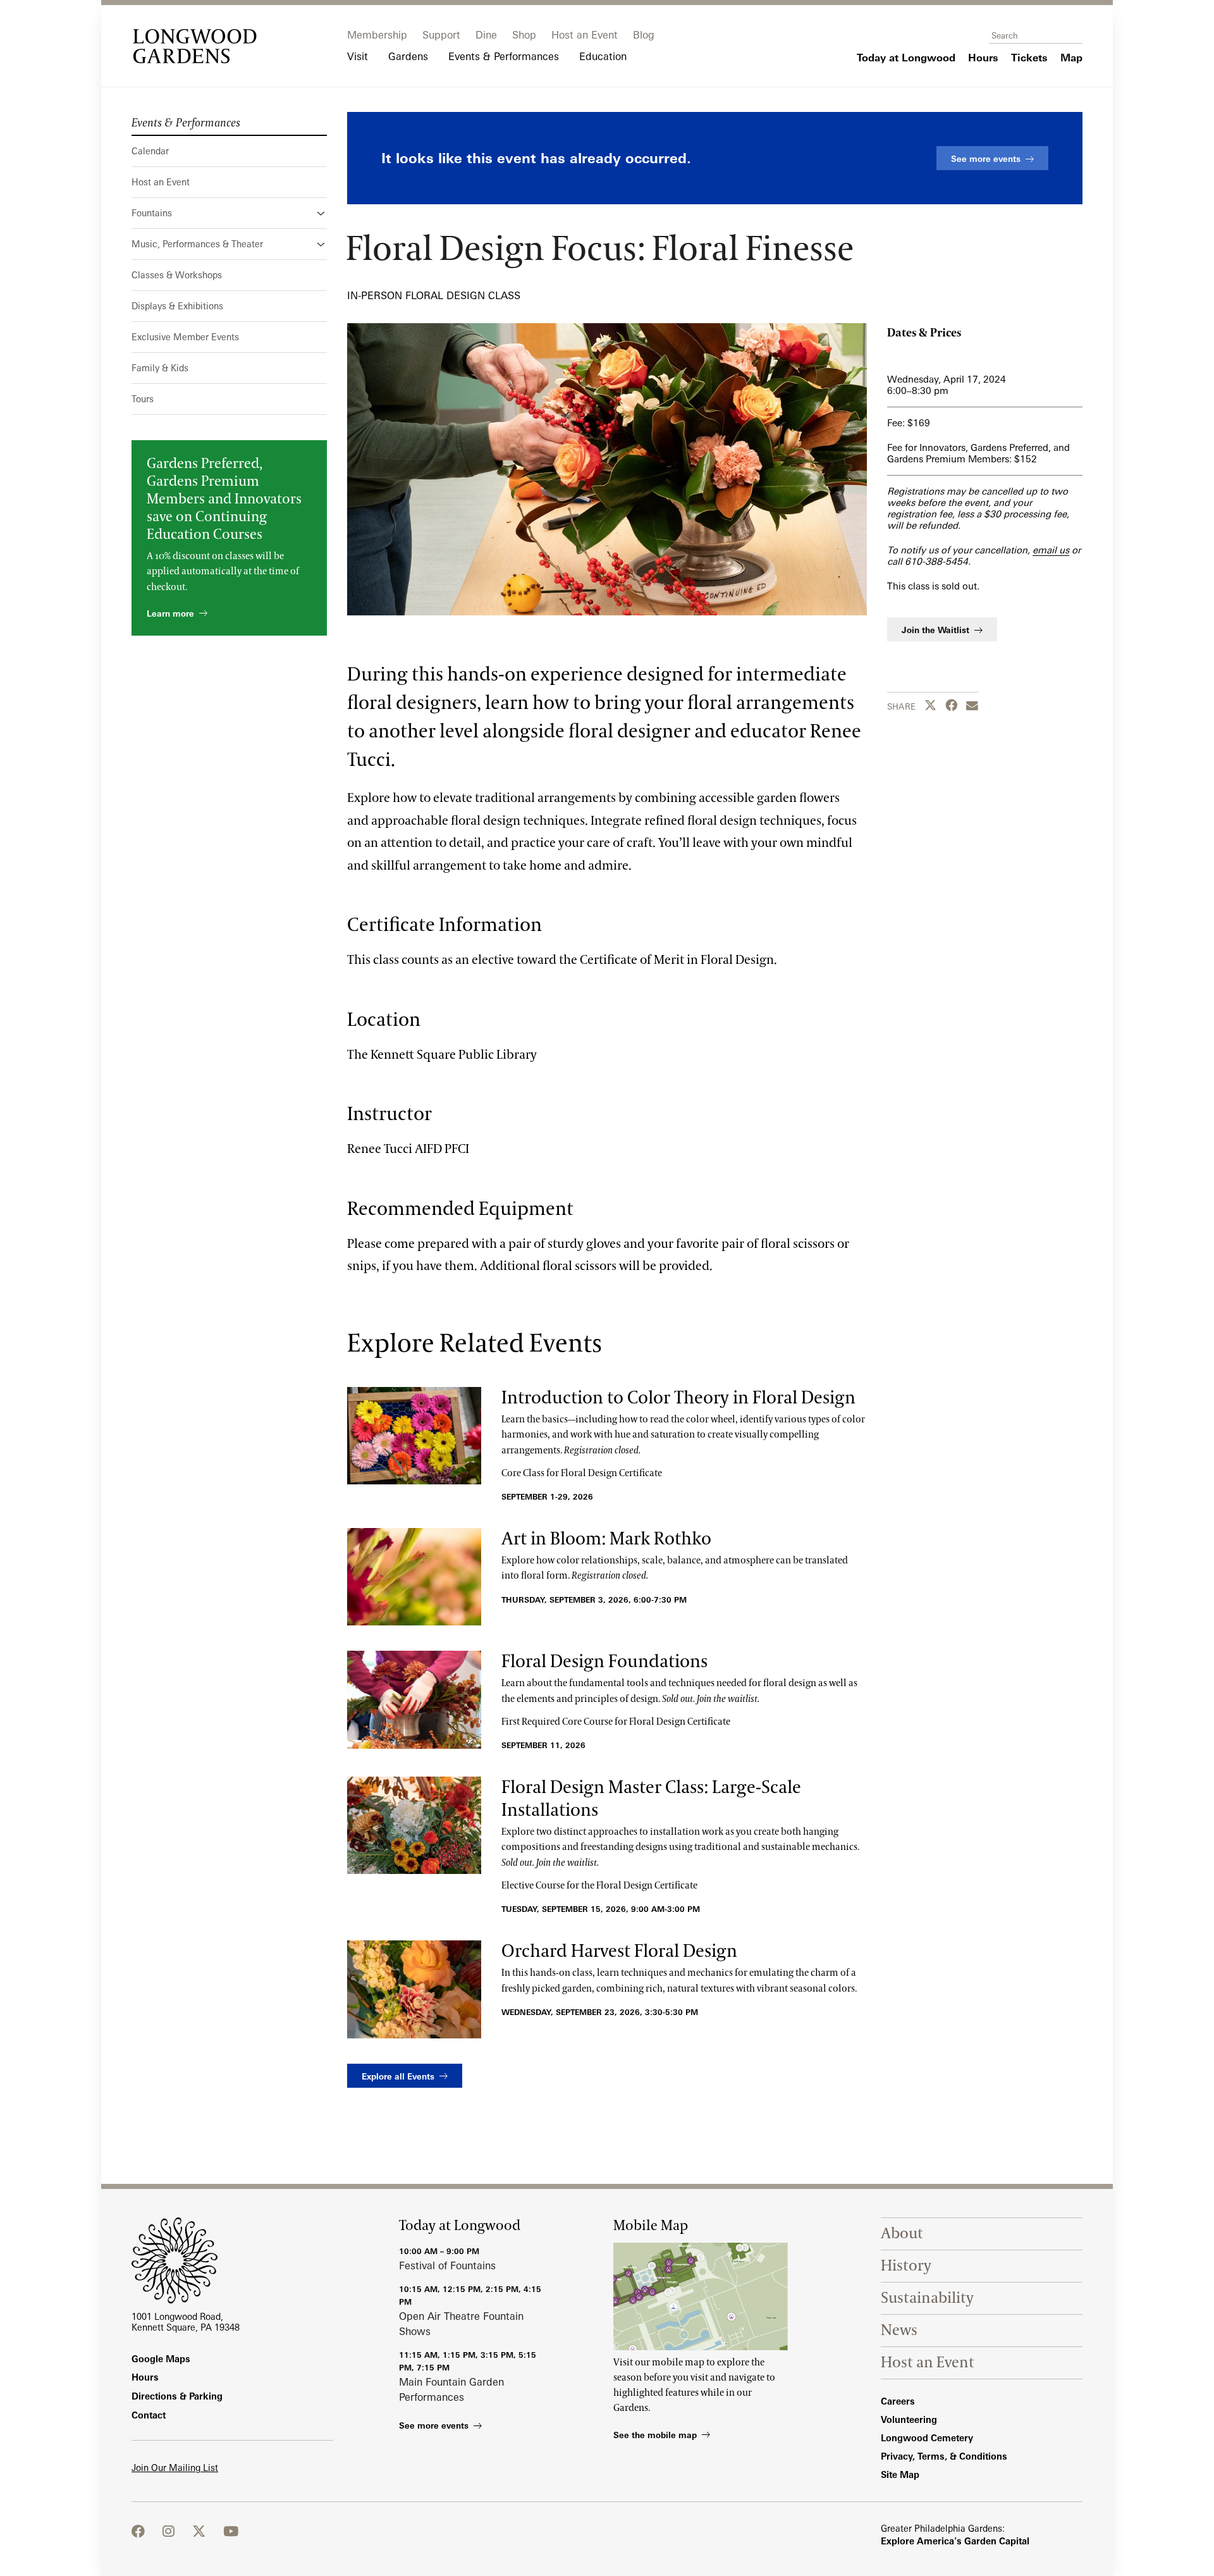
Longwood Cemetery (927, 2438)
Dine (486, 35)
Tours (143, 399)
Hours (145, 2377)
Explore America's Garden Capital (955, 2541)
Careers (898, 2401)
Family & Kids (160, 368)
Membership (377, 35)
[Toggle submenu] (322, 213)
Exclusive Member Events (185, 337)
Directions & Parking (177, 2396)
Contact (149, 2415)
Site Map (900, 2474)
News (899, 2330)
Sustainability (927, 2298)
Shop (524, 35)
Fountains (152, 213)
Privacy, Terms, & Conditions (944, 2456)
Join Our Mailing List (175, 2468)
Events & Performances (186, 123)
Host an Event (585, 35)
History (906, 2266)
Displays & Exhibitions (177, 306)
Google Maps (161, 2359)
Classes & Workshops (177, 275)
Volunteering (909, 2419)
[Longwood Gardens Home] (195, 46)
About (902, 2234)
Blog (644, 35)
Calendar (150, 151)
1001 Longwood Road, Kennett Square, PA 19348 (186, 2322)
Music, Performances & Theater (197, 244)
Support (441, 35)
